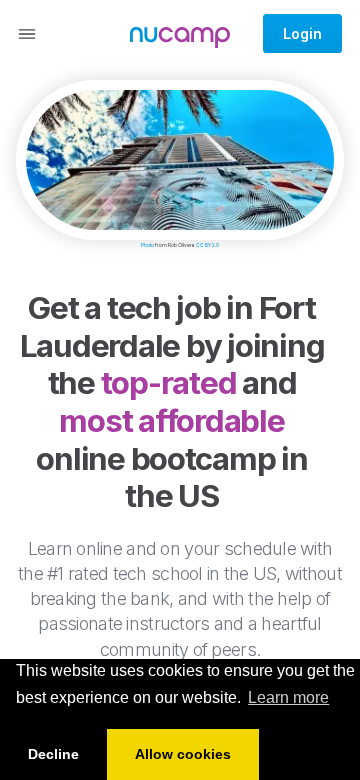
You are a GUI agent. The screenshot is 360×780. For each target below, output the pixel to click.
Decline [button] (53, 754)
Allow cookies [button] (183, 754)
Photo (147, 245)
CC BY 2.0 (207, 245)
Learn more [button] (288, 697)
